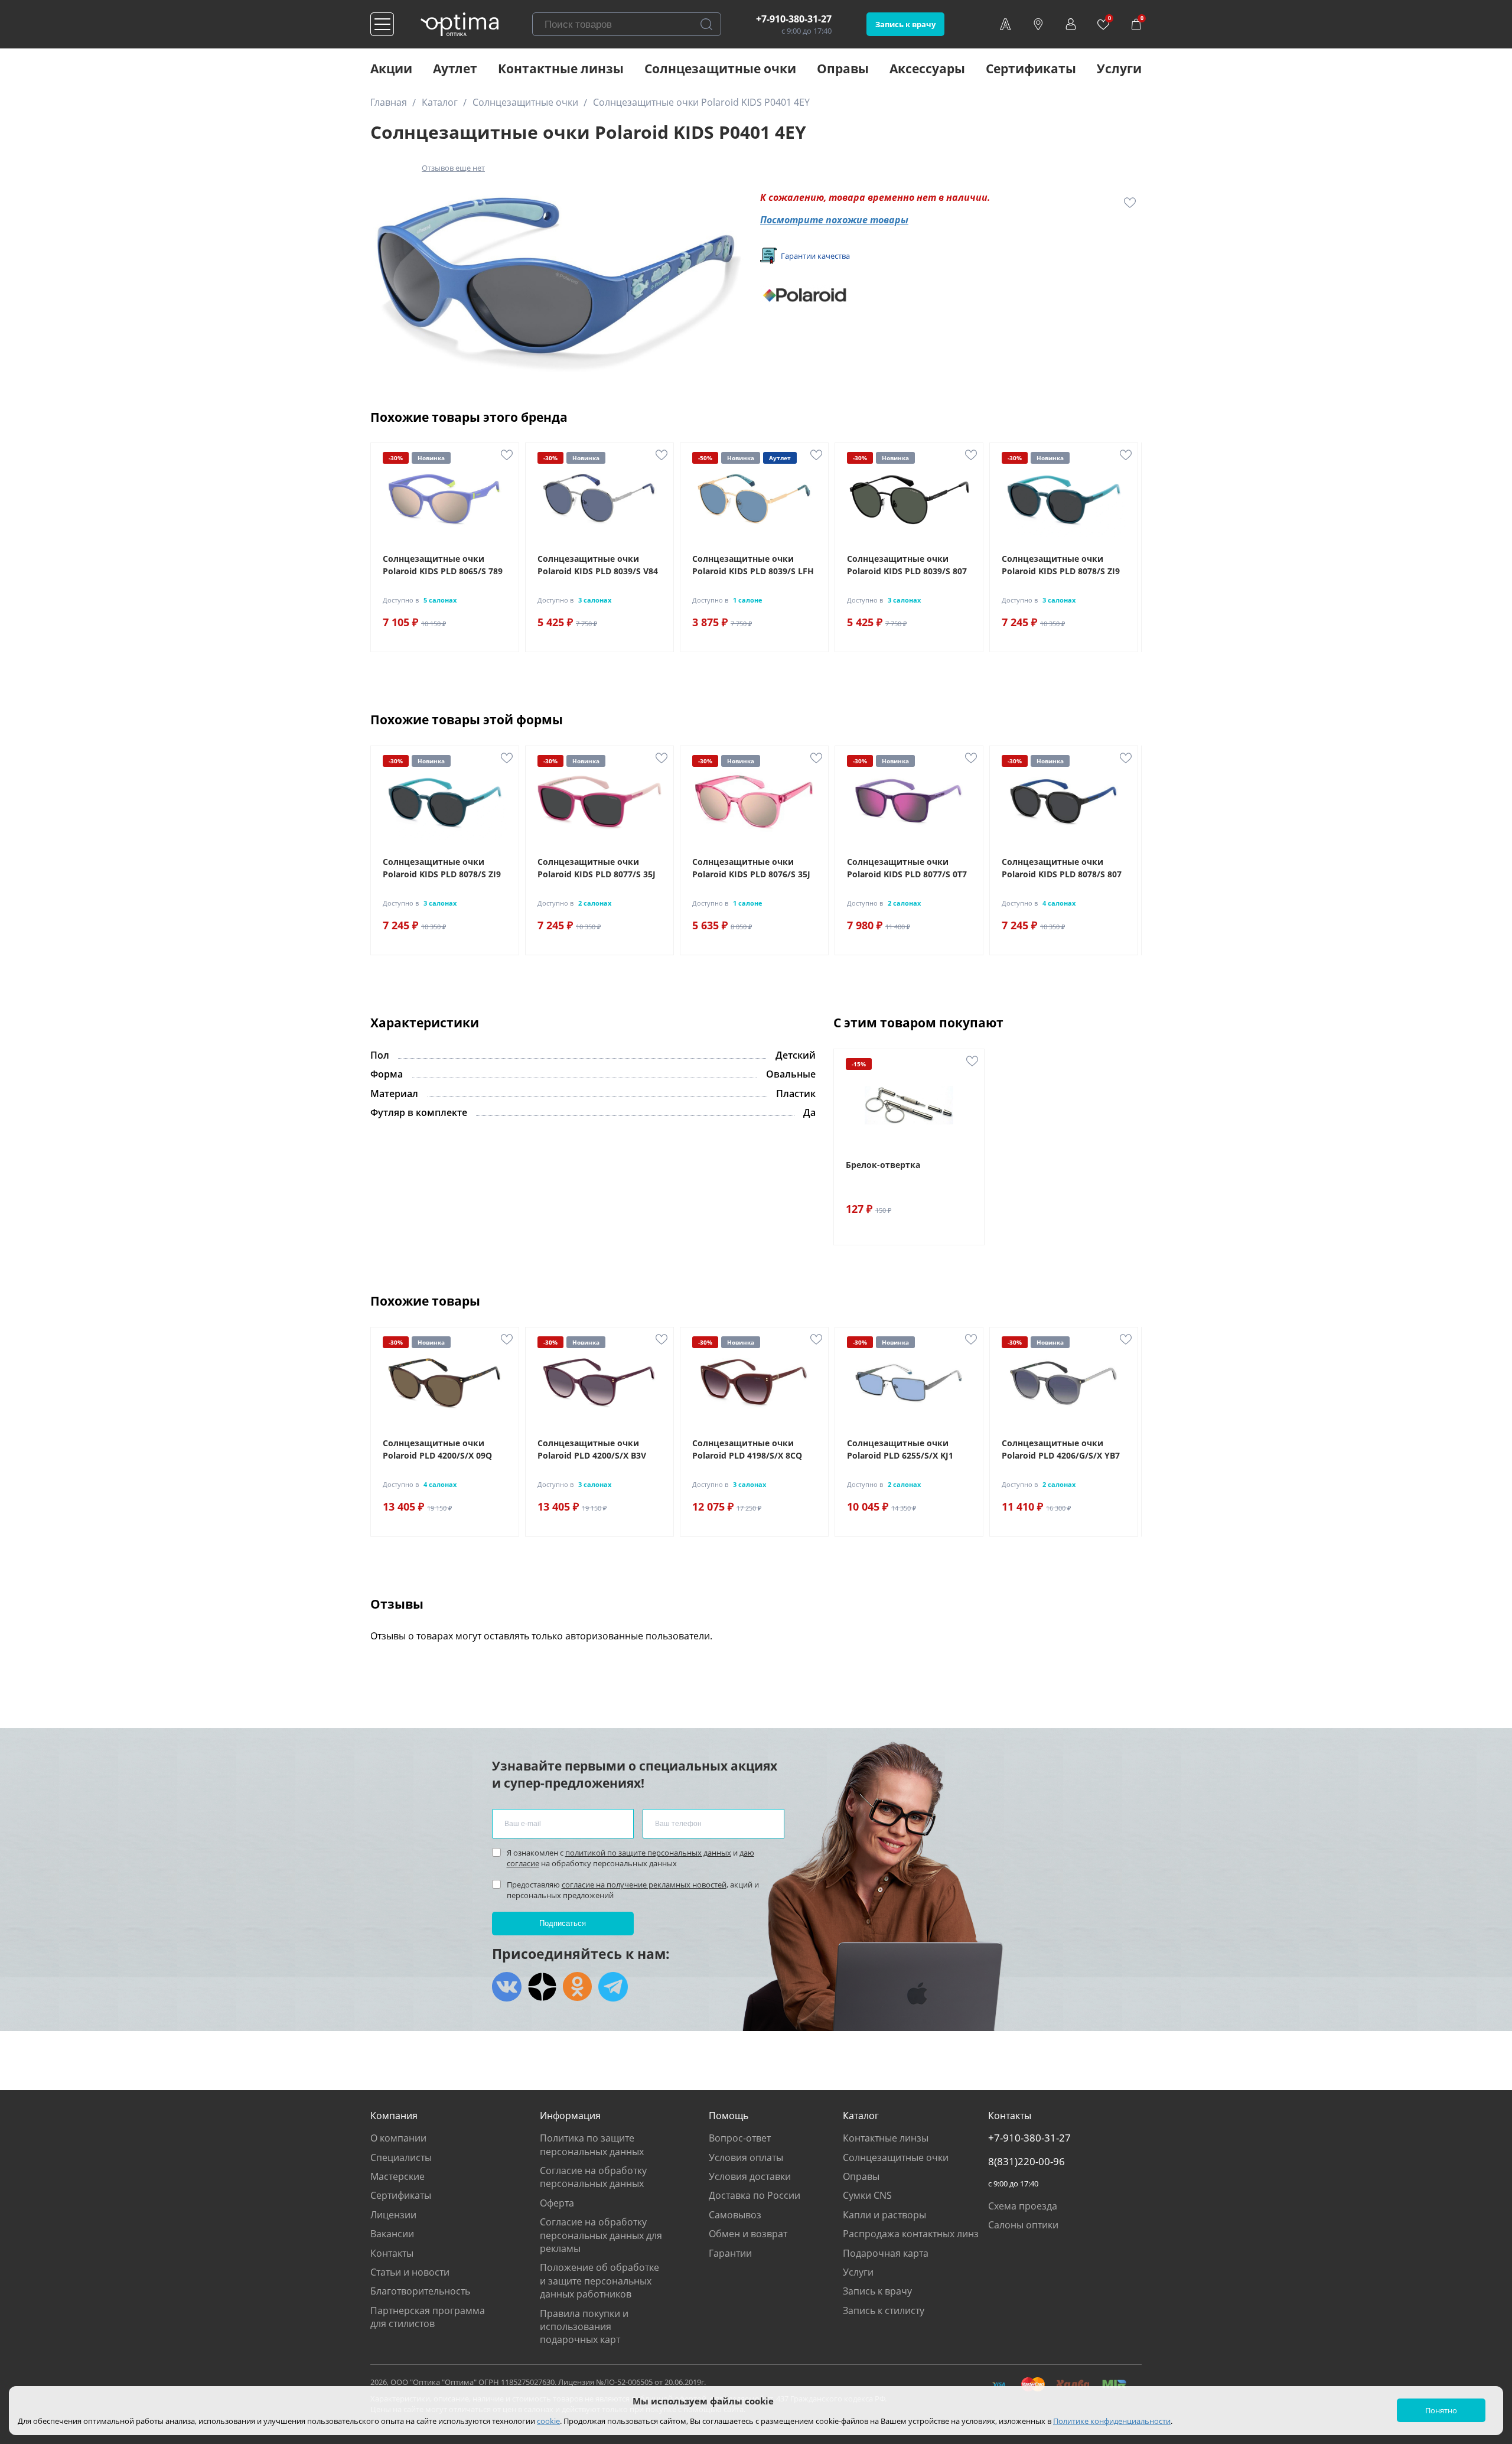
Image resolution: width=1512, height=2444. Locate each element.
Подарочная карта (886, 2253)
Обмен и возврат (748, 2234)
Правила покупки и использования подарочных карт (584, 2327)
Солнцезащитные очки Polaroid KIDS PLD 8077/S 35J (597, 868)
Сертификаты (1031, 69)
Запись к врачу (905, 24)
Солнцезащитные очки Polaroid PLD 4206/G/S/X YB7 (1061, 1449)
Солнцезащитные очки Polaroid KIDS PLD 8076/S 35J (751, 868)
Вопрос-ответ (740, 2138)
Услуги (1119, 69)
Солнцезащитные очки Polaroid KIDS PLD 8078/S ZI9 (1061, 565)
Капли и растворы (884, 2215)
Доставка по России (755, 2195)
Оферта (557, 2203)
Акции (391, 69)
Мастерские (397, 2176)
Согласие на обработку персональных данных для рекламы (601, 2235)
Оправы (843, 69)
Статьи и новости (410, 2272)
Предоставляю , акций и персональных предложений (633, 1890)
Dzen (542, 1987)
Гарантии (730, 2253)
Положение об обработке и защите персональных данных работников (599, 2281)
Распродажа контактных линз (911, 2234)
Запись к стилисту (884, 2310)
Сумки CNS (867, 2195)
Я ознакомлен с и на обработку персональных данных (630, 1858)
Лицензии (393, 2215)
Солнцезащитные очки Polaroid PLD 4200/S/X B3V (592, 1449)
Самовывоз (735, 2215)
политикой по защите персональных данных (648, 1853)
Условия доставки (750, 2176)
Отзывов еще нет (453, 168)
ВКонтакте (507, 1987)
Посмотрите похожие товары (834, 220)
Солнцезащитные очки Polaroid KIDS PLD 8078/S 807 (1062, 868)
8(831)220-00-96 (1027, 2162)
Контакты (392, 2253)
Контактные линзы (561, 69)
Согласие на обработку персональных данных (593, 2177)
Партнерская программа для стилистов (428, 2317)
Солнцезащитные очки (720, 69)
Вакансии (392, 2234)
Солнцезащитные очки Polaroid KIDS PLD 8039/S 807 (907, 565)
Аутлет (455, 69)
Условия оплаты (746, 2157)
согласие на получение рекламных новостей (644, 1885)
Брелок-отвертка (883, 1165)
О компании (398, 2138)
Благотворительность (420, 2291)
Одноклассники (578, 1987)
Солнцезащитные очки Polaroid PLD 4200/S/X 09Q (437, 1449)
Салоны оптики (1023, 2225)
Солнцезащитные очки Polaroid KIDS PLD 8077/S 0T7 (907, 868)
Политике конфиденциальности (1112, 2421)
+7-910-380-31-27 (794, 19)
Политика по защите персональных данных (592, 2144)
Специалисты (401, 2157)
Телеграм (613, 1987)
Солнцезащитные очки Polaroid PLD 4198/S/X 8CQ (747, 1449)
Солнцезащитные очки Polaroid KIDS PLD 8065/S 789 (443, 565)
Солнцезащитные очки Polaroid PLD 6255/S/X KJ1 (900, 1449)
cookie (548, 2421)
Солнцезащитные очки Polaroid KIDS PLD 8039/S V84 (598, 565)
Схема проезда (1023, 2206)
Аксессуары (927, 69)
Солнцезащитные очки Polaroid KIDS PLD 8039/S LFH (753, 565)
